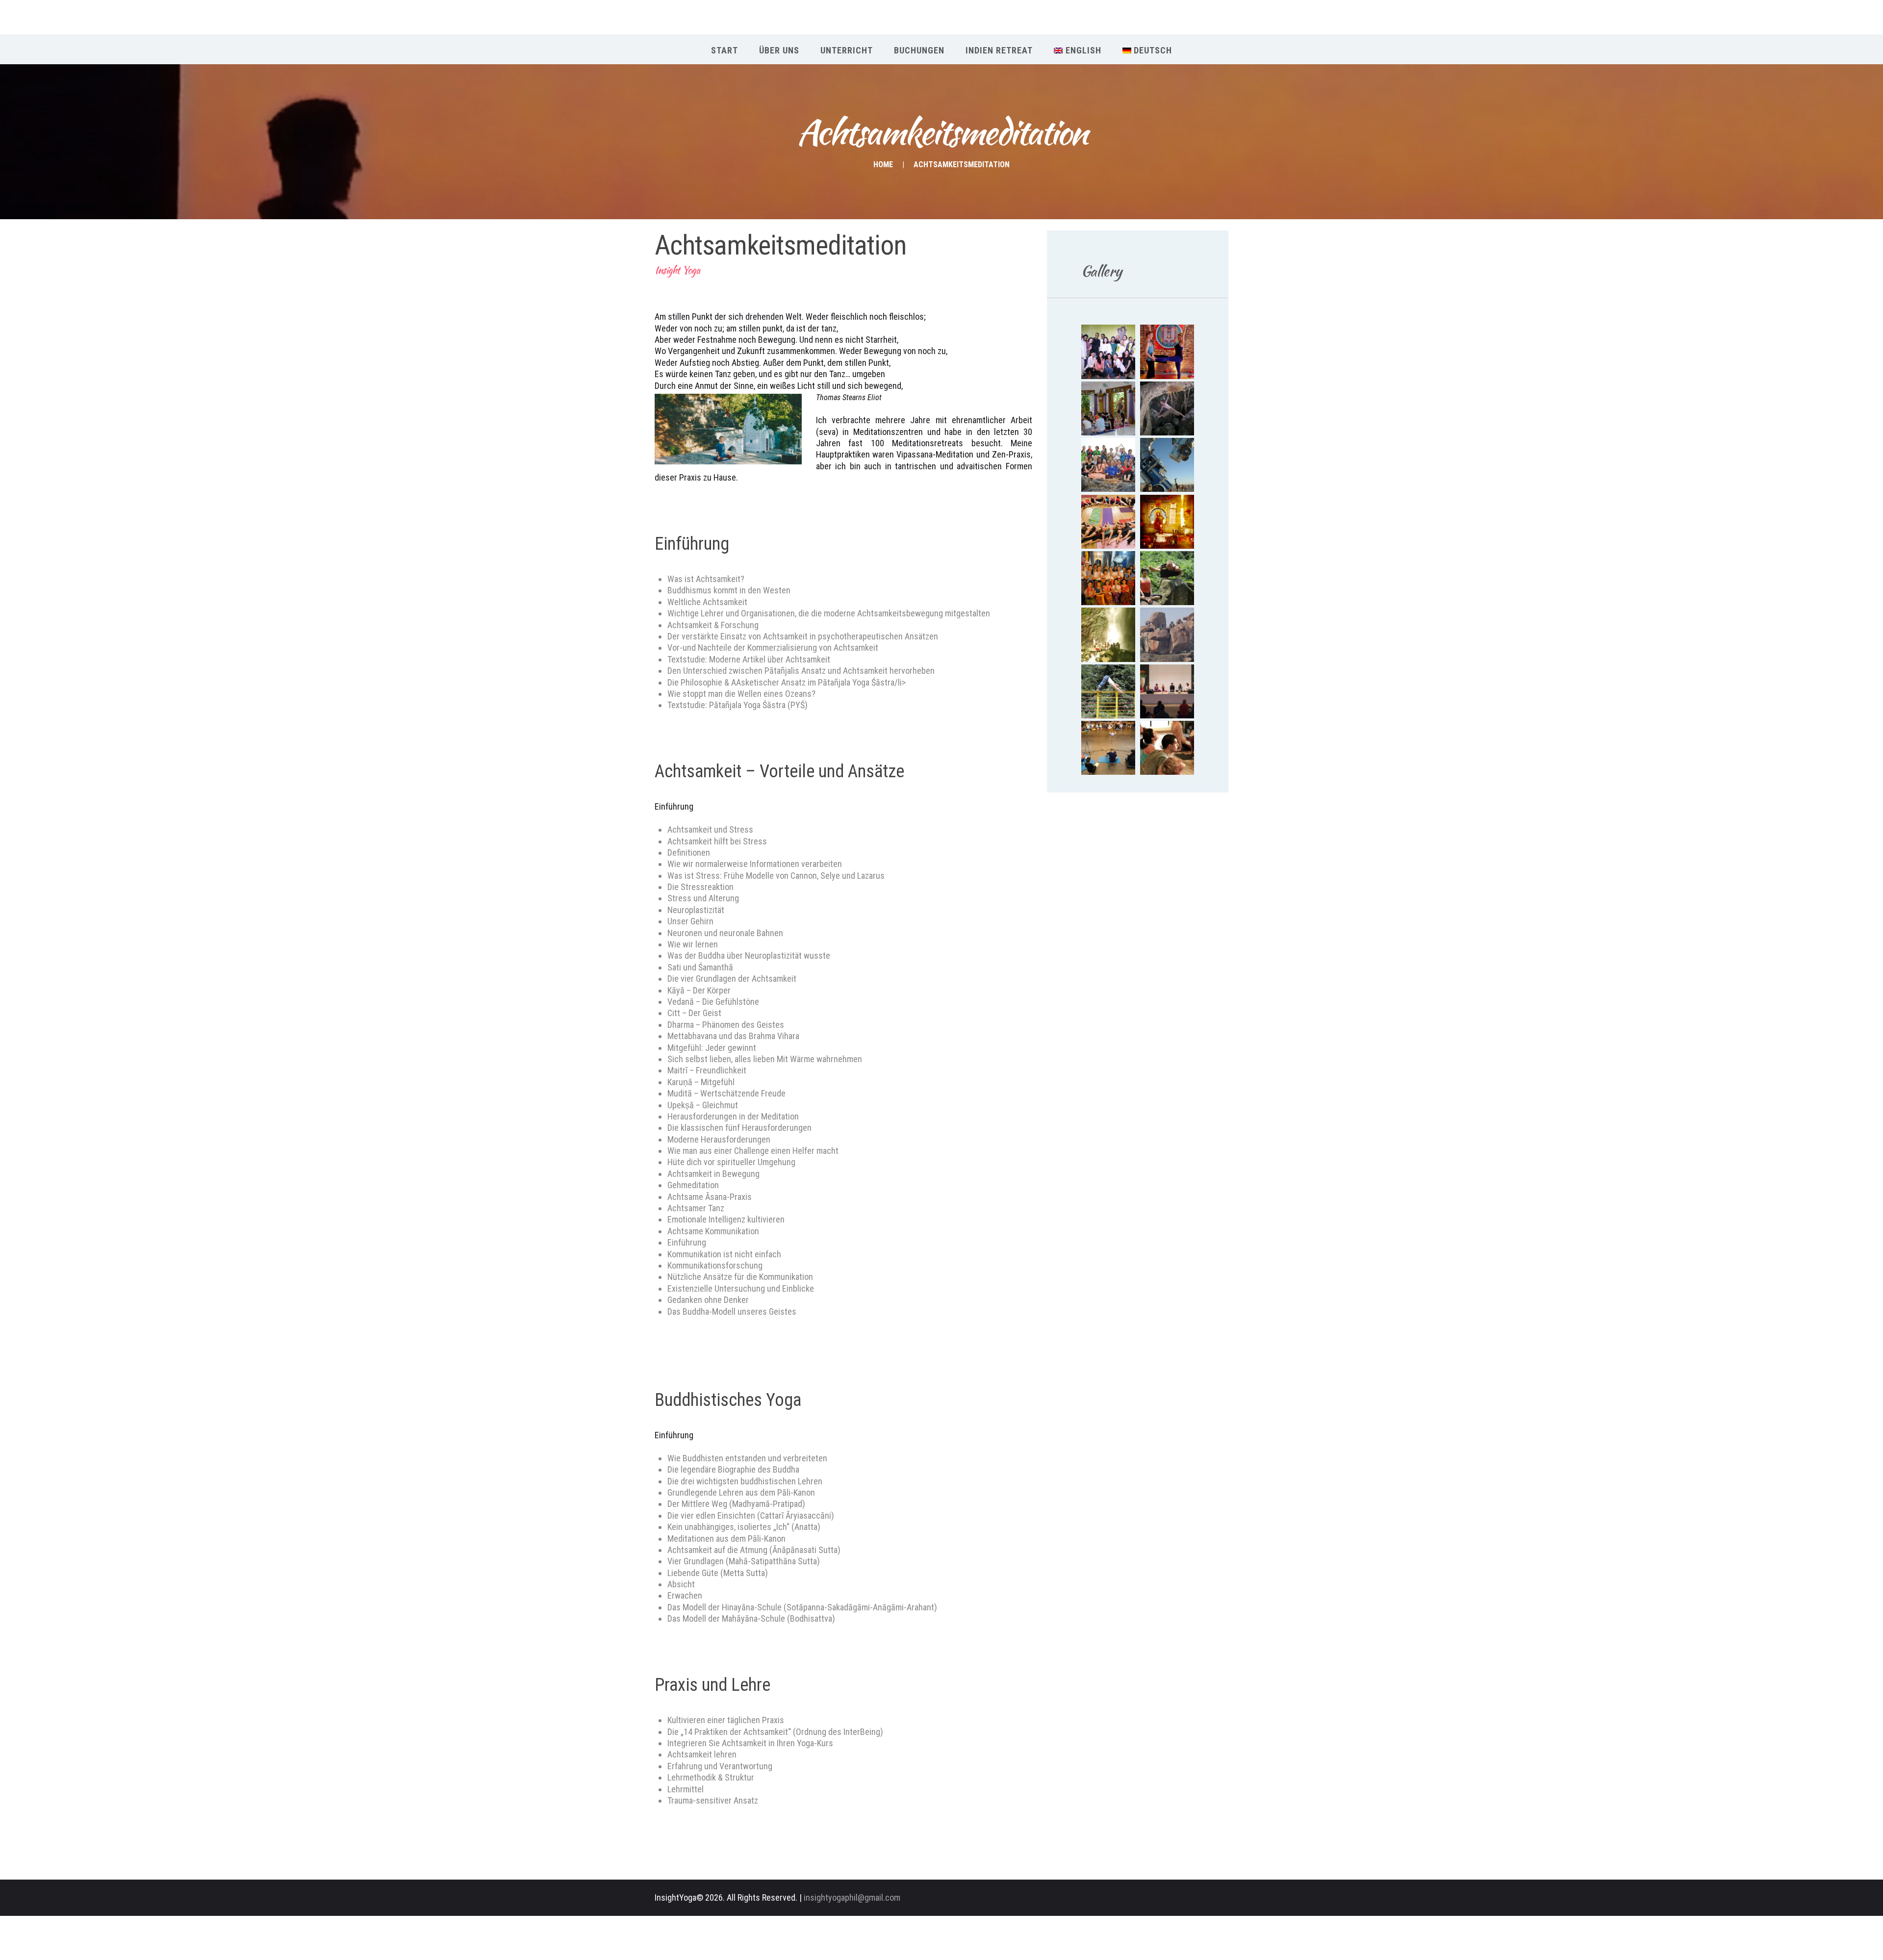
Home (883, 165)
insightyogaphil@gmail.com (852, 1897)
